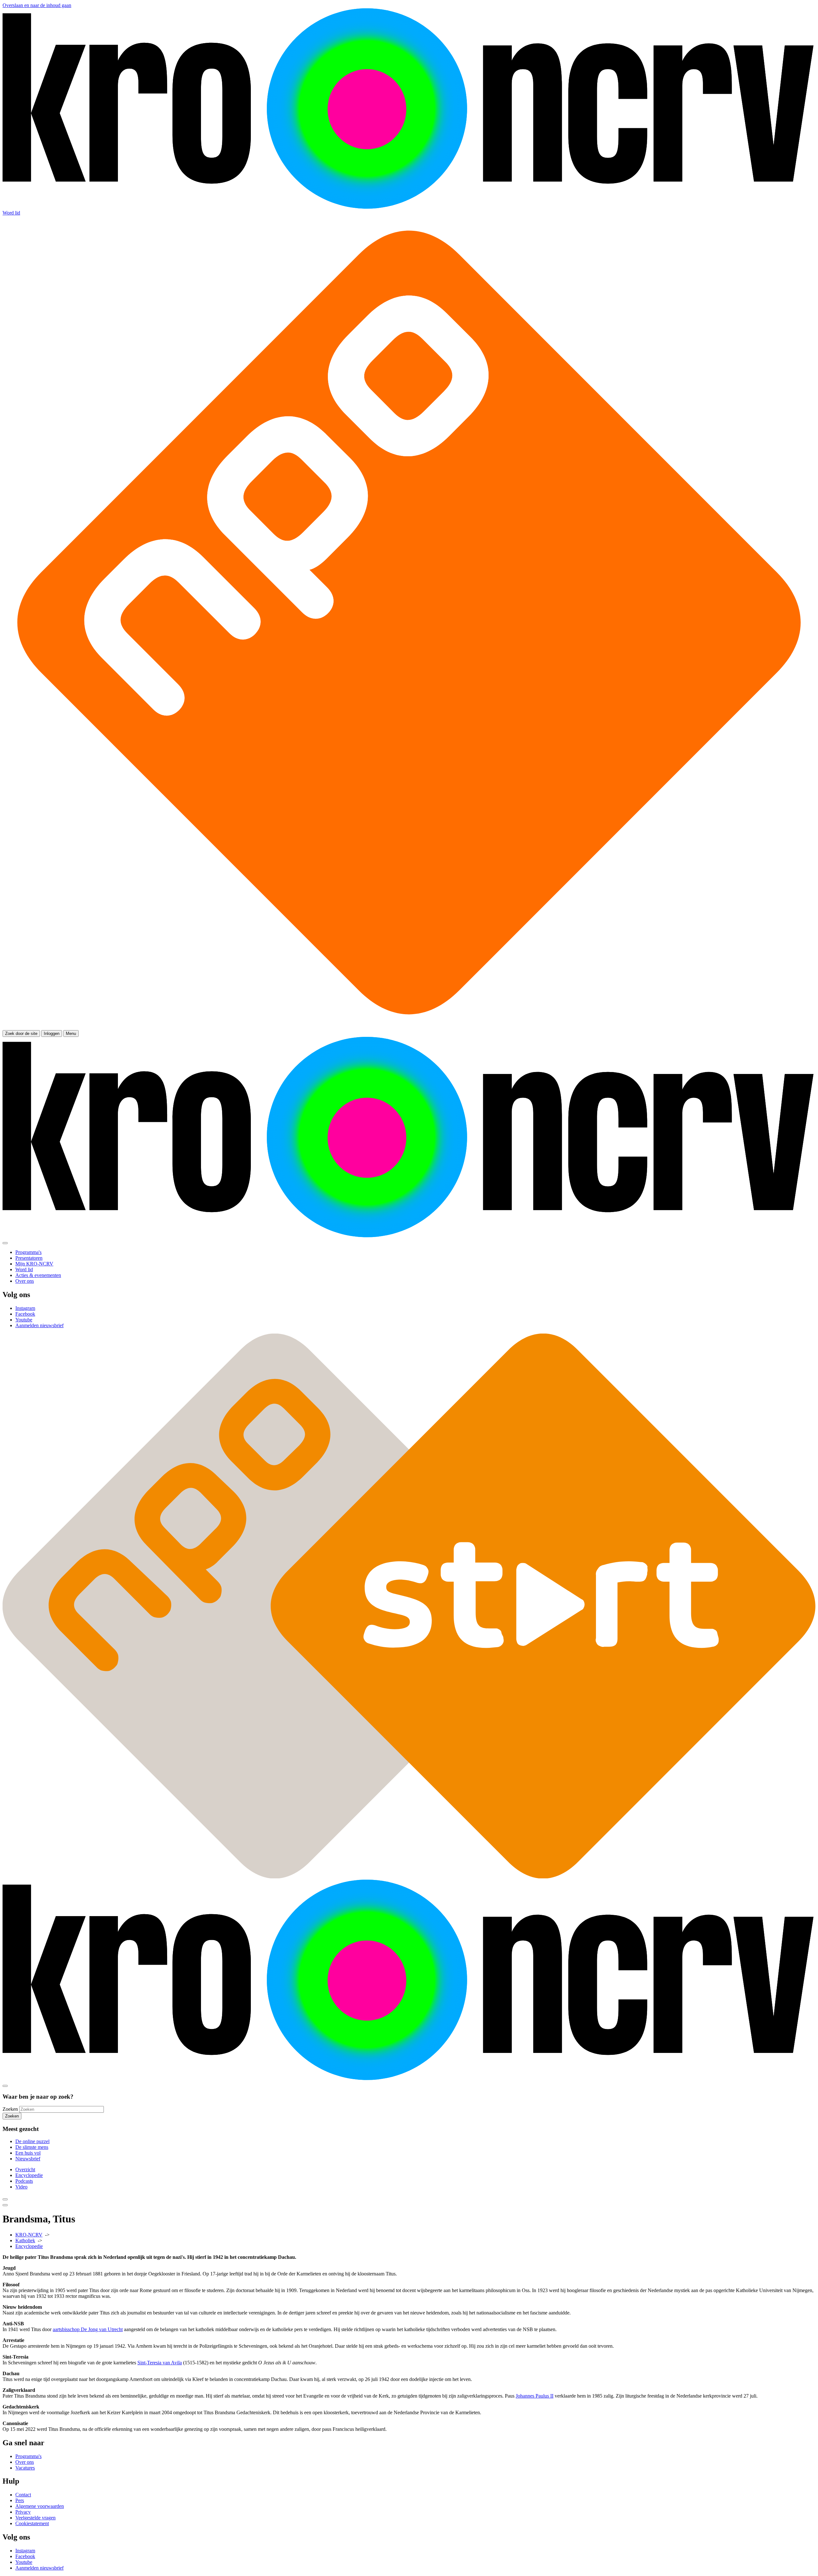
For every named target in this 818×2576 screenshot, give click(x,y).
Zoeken (10, 2109)
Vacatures (25, 2468)
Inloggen (52, 1034)
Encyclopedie (29, 2175)
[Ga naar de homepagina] (409, 207)
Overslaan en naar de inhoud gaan (37, 5)
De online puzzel (32, 2141)
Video (21, 2187)
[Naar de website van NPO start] (409, 1027)
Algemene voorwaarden (40, 2506)
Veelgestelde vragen (35, 2518)
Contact (23, 2495)
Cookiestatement (32, 2523)
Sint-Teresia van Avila (160, 2363)
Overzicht (25, 2169)
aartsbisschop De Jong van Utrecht (88, 2329)
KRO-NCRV (29, 2235)
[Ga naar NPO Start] (409, 1877)
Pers (20, 2500)
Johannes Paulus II (535, 2396)
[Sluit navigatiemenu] (5, 1243)
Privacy (23, 2512)
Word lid (11, 213)
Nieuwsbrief (28, 2159)
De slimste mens (32, 2147)
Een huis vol (28, 2153)
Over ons (25, 2462)
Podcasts (24, 2181)
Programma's (28, 2456)
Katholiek (25, 2240)
